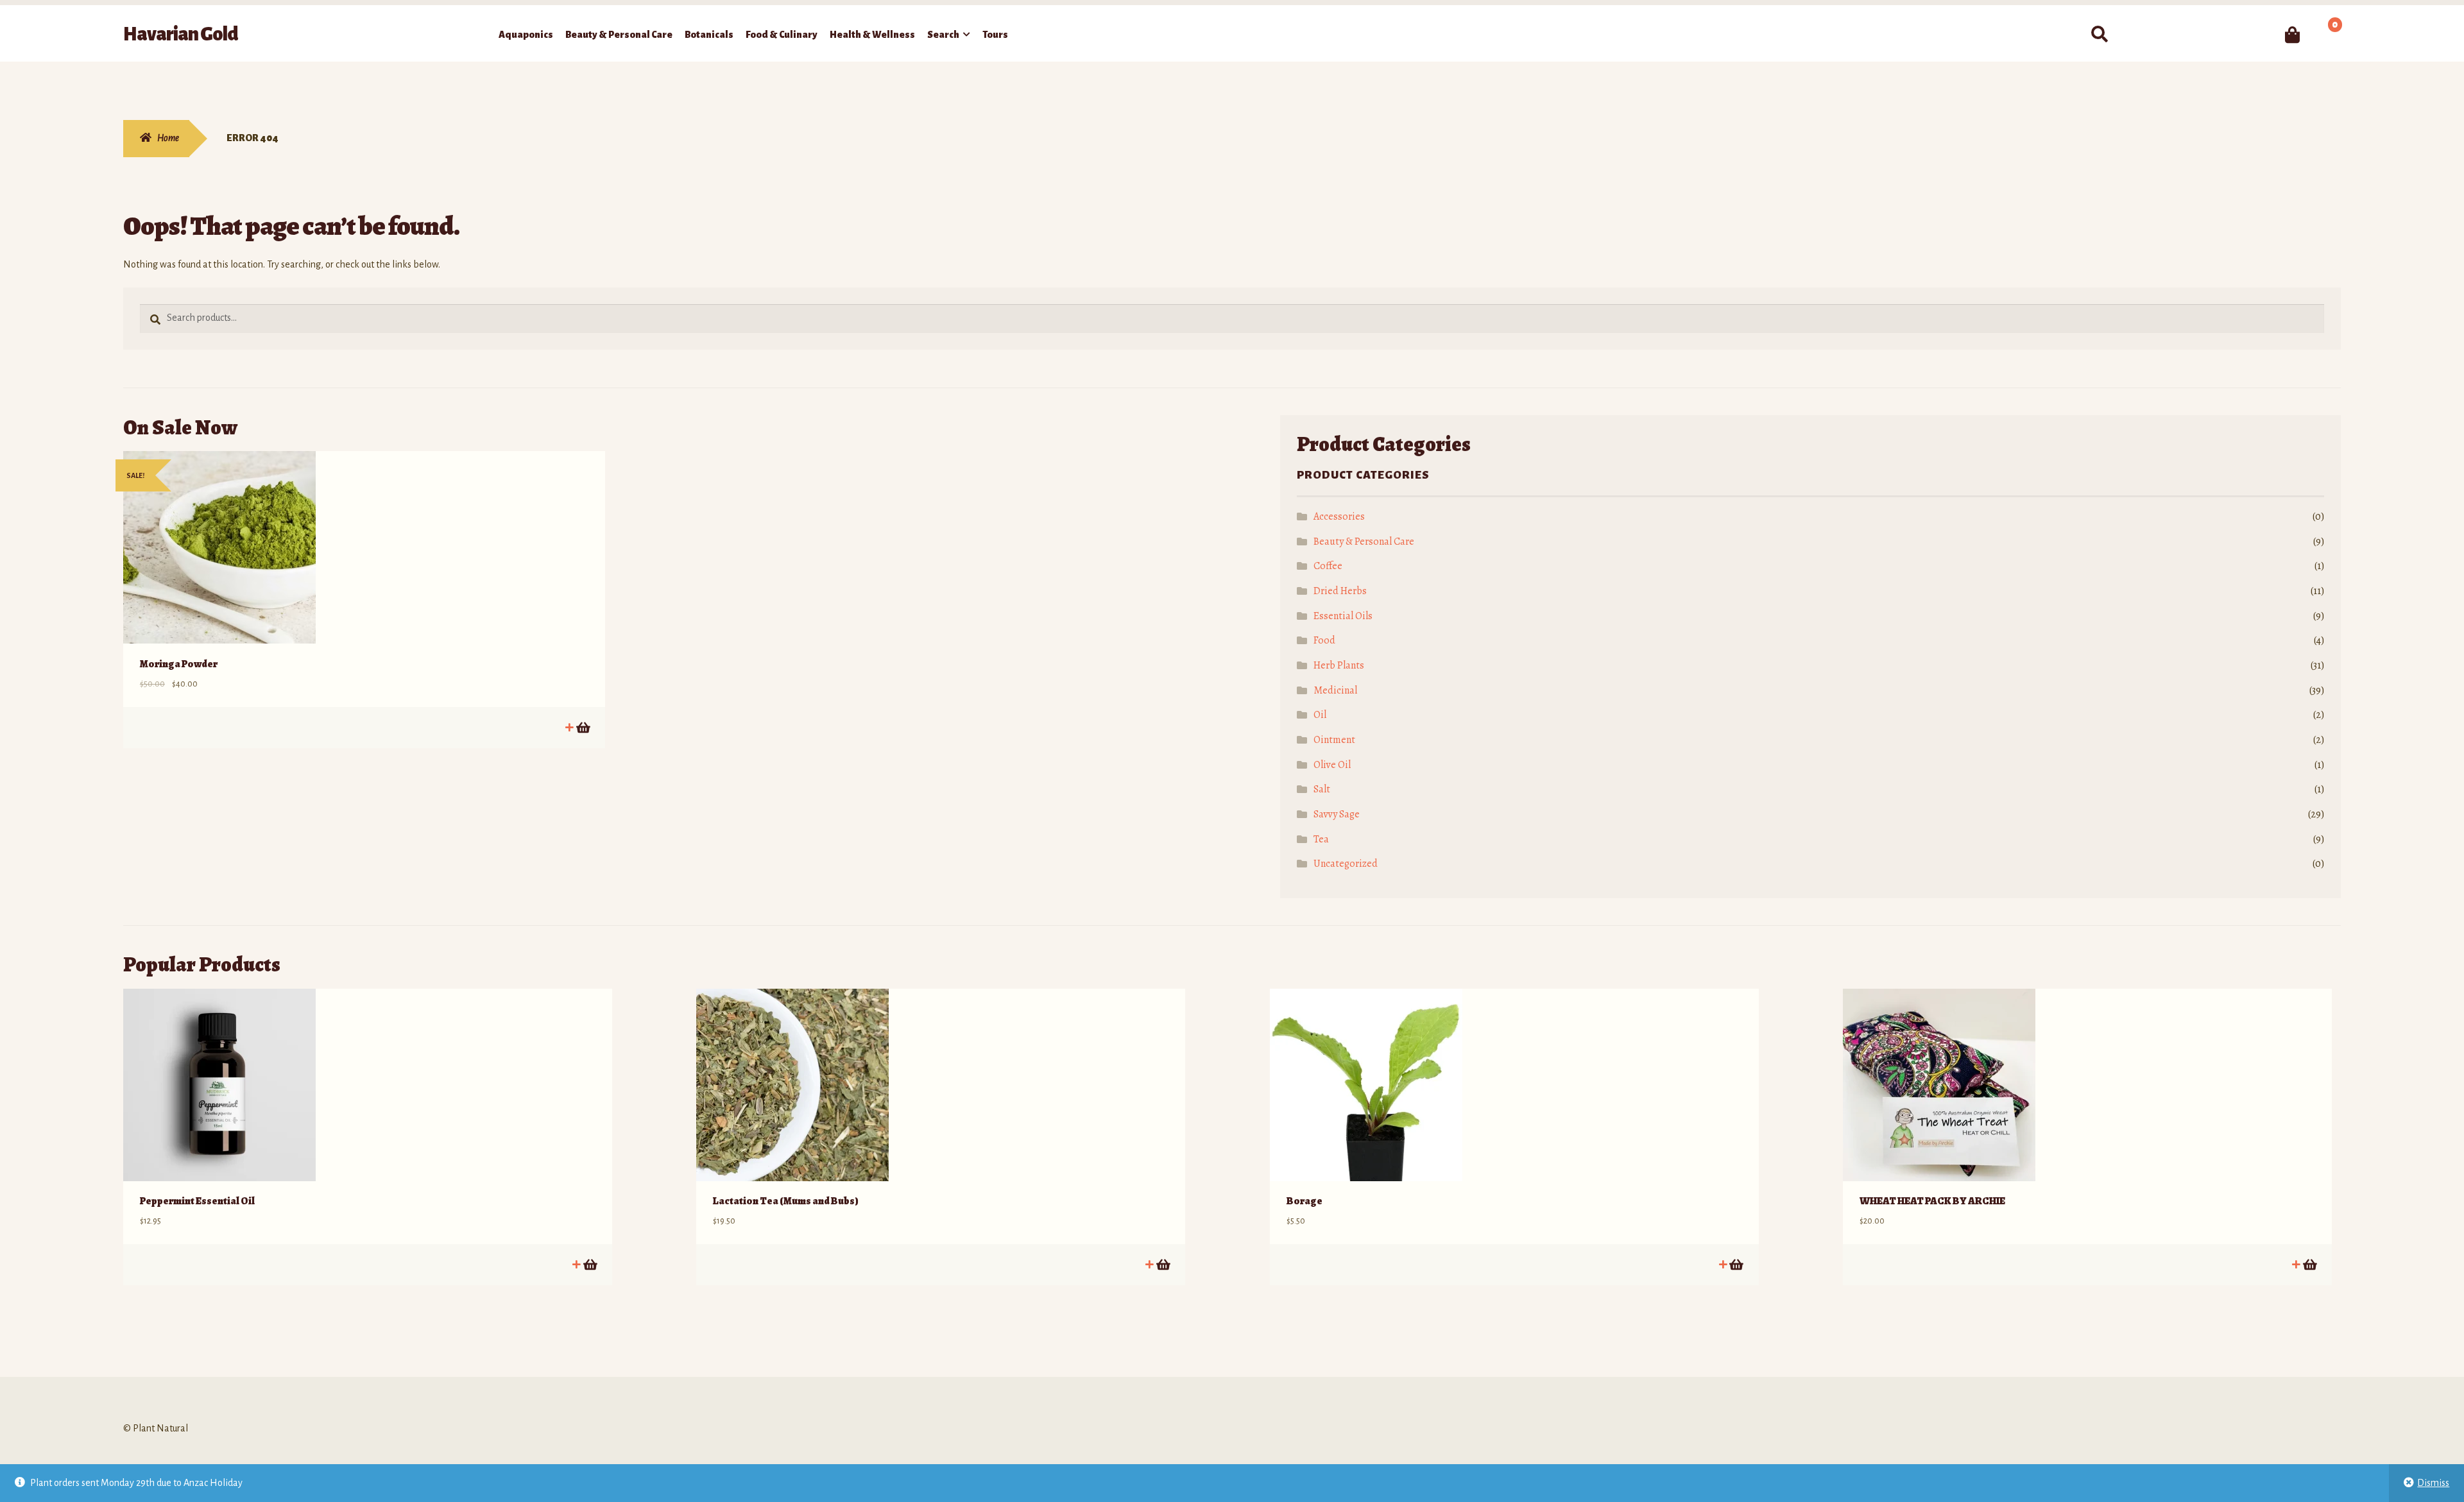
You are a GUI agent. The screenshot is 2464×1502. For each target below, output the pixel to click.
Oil (1320, 715)
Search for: (2099, 35)
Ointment (1334, 740)
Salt (1322, 789)
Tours (995, 35)
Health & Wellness (872, 35)
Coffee (1328, 566)
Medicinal (1335, 690)
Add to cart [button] (582, 727)
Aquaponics (526, 35)
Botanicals (709, 35)
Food (1324, 640)
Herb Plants (1339, 665)
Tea (1321, 839)
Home (168, 138)
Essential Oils (1343, 616)
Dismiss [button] (2433, 1483)
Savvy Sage (1337, 814)
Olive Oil (1332, 765)
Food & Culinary (782, 35)
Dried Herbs (1340, 591)
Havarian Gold (181, 34)
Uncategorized (1346, 864)
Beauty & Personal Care (619, 35)
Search (943, 35)
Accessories (1339, 516)
